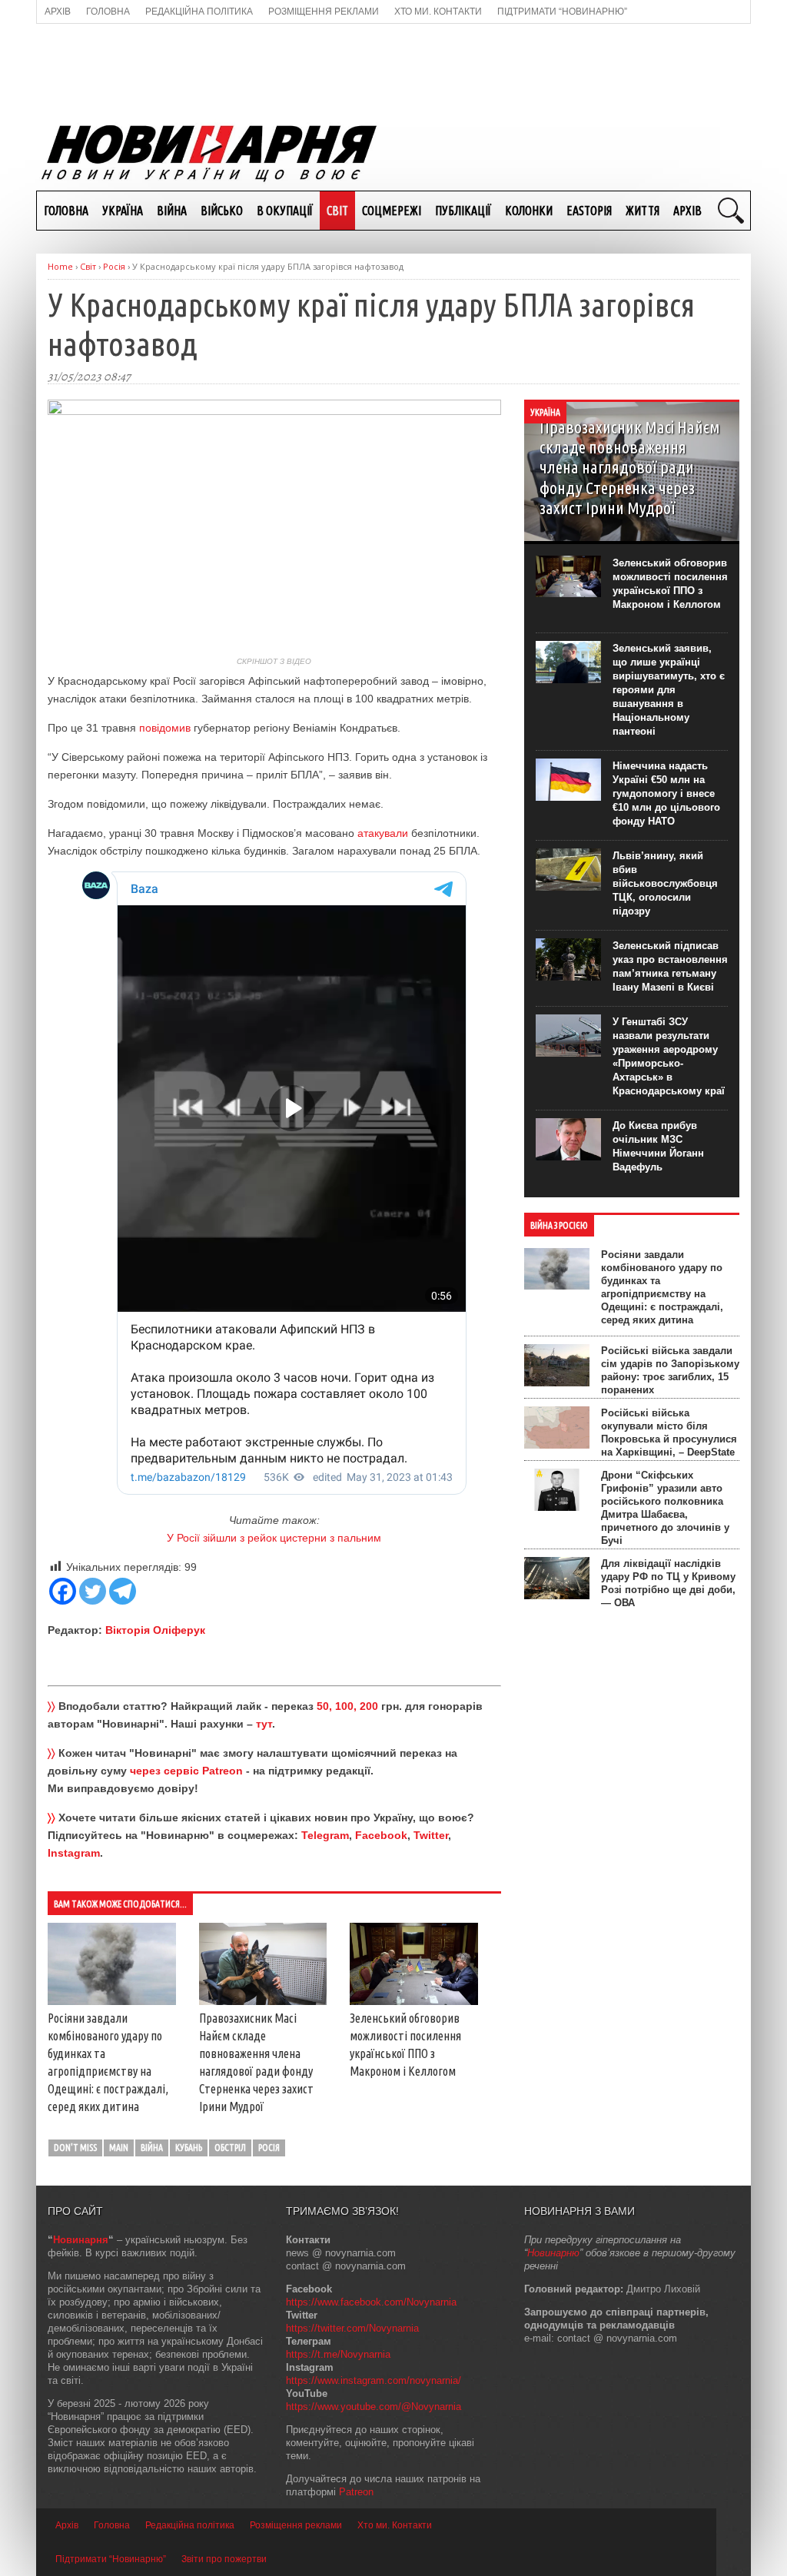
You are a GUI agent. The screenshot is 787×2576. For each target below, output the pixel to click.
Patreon (356, 2492)
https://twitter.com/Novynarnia (352, 2328)
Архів (687, 211)
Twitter (431, 1835)
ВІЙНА (172, 211)
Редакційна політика (190, 2525)
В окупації (285, 211)
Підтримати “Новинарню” (111, 2559)
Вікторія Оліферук (155, 1630)
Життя (643, 211)
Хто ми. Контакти (395, 2525)
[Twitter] (93, 1591)
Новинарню (553, 2253)
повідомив (165, 728)
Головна (66, 211)
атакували (383, 833)
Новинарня (81, 2240)
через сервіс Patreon (186, 1771)
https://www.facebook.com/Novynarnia (371, 2302)
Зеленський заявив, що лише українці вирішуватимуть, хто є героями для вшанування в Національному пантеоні (669, 690)
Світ (337, 211)
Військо (222, 211)
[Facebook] (63, 1591)
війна (152, 2148)
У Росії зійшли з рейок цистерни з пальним (274, 1538)
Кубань (189, 2148)
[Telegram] (123, 1591)
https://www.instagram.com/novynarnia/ (374, 2380)
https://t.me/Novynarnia (338, 2354)
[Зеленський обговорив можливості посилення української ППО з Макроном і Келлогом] (414, 2001)
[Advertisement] (393, 70)
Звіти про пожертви (224, 2559)
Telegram (325, 1835)
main (119, 2148)
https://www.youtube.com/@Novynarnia (374, 2407)
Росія (269, 2148)
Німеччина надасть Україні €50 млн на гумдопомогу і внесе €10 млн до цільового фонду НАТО (666, 793)
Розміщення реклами (296, 2525)
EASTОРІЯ (589, 211)
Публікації (463, 211)
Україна (123, 211)
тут (264, 1724)
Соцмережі (392, 211)
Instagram (74, 1853)
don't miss (75, 2148)
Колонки (529, 211)
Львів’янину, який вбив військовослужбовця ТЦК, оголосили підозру (665, 883)
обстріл (230, 2148)
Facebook (381, 1835)
